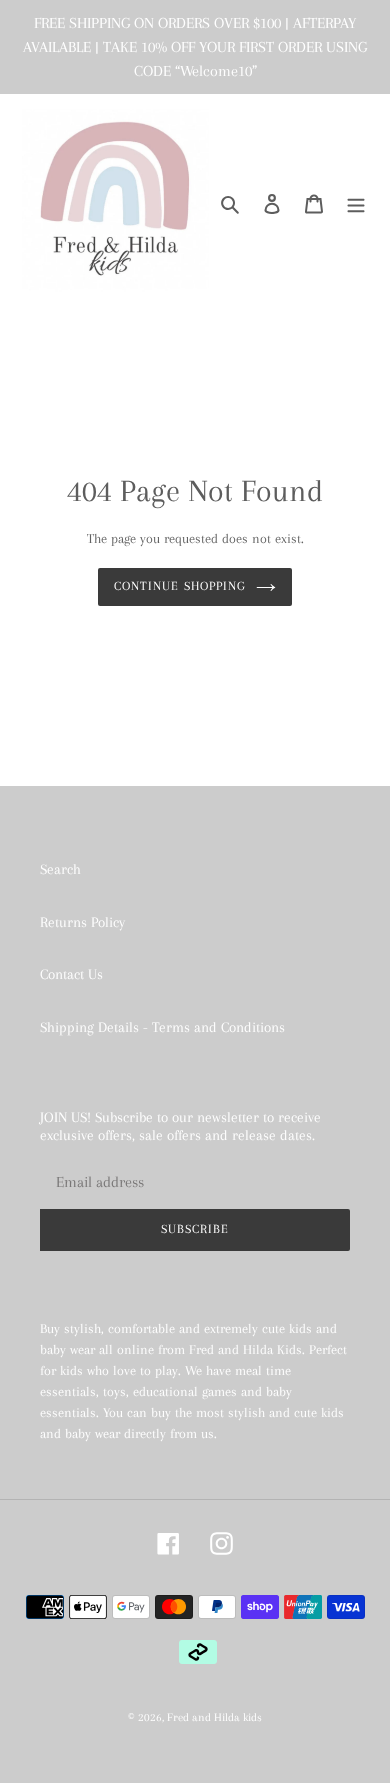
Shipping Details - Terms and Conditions (162, 1027)
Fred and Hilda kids (214, 1717)
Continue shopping (180, 586)
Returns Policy (82, 922)
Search (60, 869)
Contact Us (71, 974)
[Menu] (356, 202)
